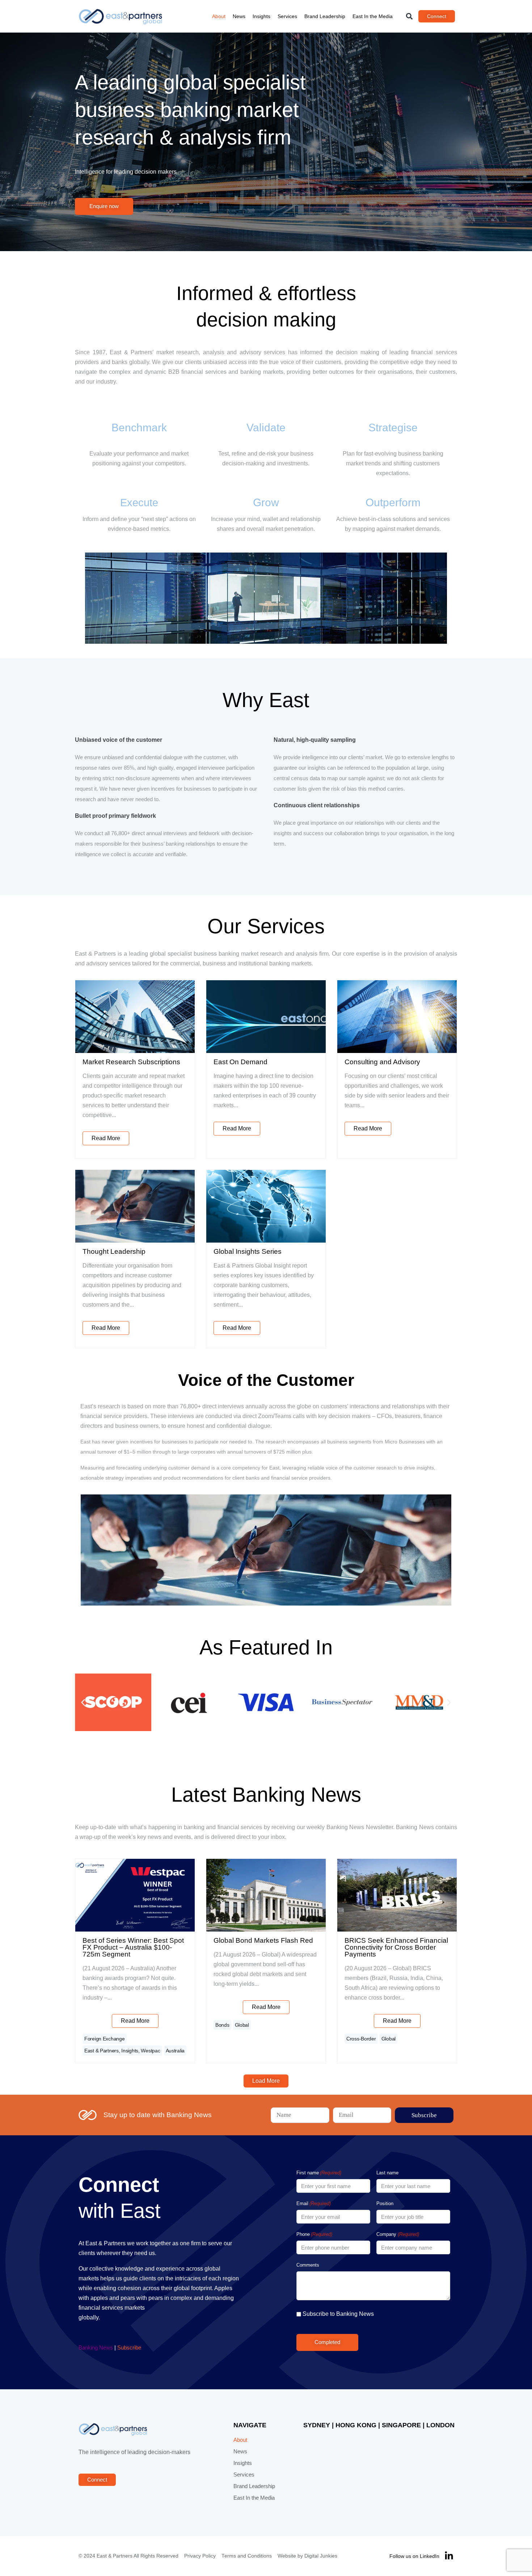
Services (287, 16)
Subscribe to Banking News (338, 2314)
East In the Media (373, 16)
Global (242, 2025)
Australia (175, 2051)
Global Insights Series (248, 1251)
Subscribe (129, 2348)
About (219, 16)
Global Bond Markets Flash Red (263, 1940)
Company (398, 2234)
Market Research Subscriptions (131, 1062)
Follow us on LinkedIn (414, 2556)
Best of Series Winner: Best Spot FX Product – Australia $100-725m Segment (133, 1947)
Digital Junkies (321, 2556)
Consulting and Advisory (382, 1062)
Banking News (96, 2348)
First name (319, 2173)
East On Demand (240, 1062)
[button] (409, 16)
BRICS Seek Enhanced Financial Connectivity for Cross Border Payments (396, 1947)
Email (314, 2203)
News (239, 16)
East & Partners (102, 2051)
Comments (308, 2265)
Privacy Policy (200, 2556)
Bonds (222, 2025)
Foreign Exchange (105, 2039)
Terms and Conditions (247, 2556)
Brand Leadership (325, 16)
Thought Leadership (114, 1251)
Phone (314, 2234)
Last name (387, 2173)
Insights (261, 16)
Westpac (150, 2051)
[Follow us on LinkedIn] (449, 2556)
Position (385, 2203)
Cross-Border (361, 2039)
